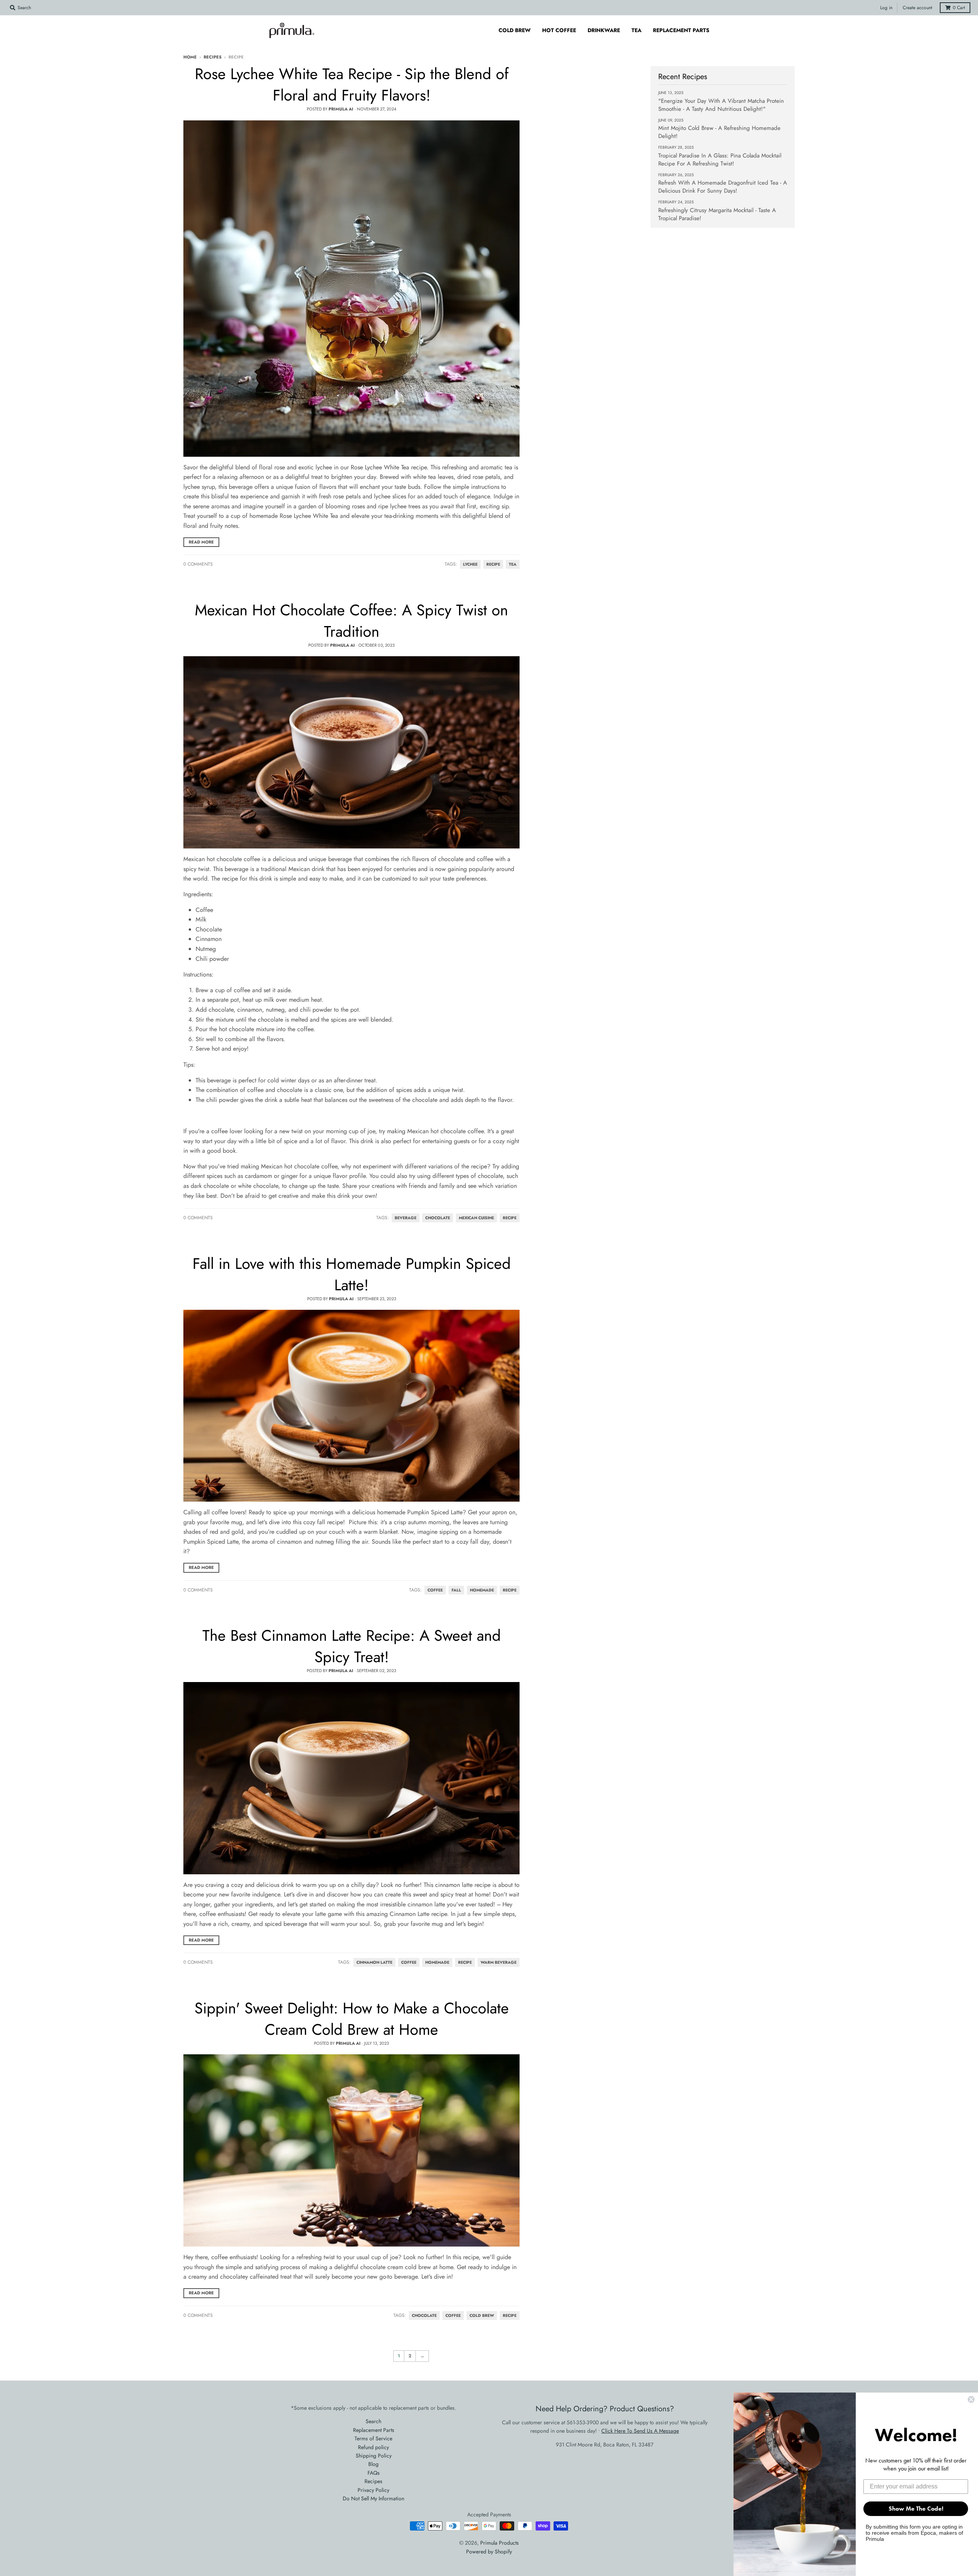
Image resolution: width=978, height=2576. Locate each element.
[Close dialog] (971, 2399)
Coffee (435, 1590)
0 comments (198, 564)
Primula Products (500, 2543)
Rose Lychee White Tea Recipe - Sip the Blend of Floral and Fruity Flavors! (352, 84)
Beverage (406, 1218)
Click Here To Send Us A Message (640, 2431)
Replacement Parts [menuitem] (681, 30)
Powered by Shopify (489, 2552)
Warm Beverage (499, 1962)
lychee (470, 564)
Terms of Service (373, 2438)
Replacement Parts (374, 2430)
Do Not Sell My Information (373, 2498)
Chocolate (438, 1218)
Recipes (213, 57)
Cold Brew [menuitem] (515, 30)
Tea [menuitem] (636, 30)
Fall (456, 1590)
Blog (373, 2464)
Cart (959, 8)
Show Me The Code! (916, 2509)
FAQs (374, 2473)
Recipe (510, 1218)
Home (190, 57)
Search (373, 2421)
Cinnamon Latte (374, 1962)
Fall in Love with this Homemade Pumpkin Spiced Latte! (352, 1274)
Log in (886, 8)
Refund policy (373, 2447)
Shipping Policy (374, 2456)
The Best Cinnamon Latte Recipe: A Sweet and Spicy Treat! (352, 1646)
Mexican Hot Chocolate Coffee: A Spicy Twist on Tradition (351, 621)
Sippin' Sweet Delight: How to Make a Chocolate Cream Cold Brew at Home (352, 2019)
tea (513, 564)
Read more (201, 542)
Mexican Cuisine (476, 1218)
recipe (493, 564)
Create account (917, 8)
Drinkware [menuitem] (604, 30)
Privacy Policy (373, 2490)
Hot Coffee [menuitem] (559, 30)
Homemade (482, 1590)
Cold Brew (482, 2316)
